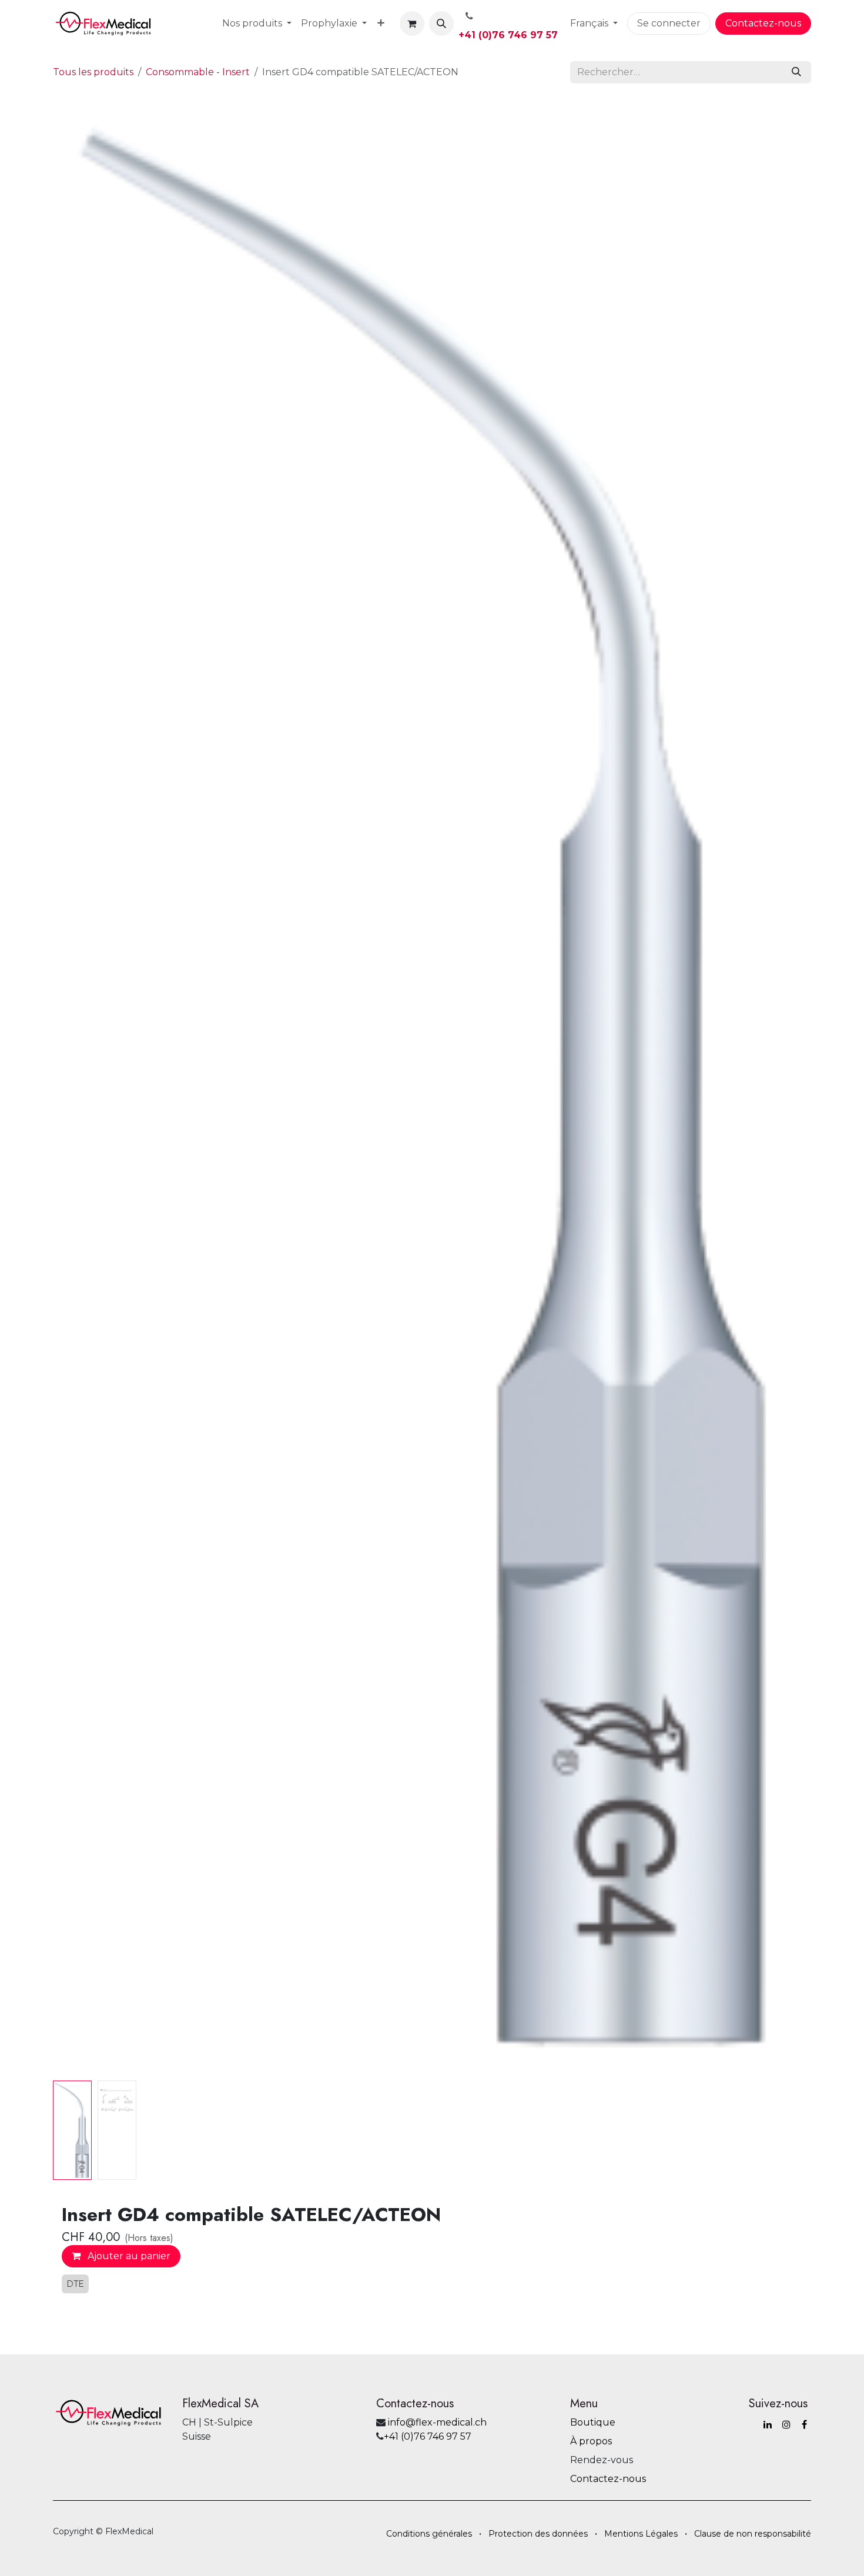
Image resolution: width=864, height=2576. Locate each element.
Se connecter (669, 23)
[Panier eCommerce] (412, 24)
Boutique (593, 2422)
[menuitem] (257, 24)
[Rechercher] (796, 72)
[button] (441, 24)
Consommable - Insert (198, 72)
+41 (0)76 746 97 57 (508, 35)
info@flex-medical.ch (437, 2422)
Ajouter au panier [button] (128, 2256)
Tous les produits (93, 72)
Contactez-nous (763, 23)
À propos (591, 2441)
